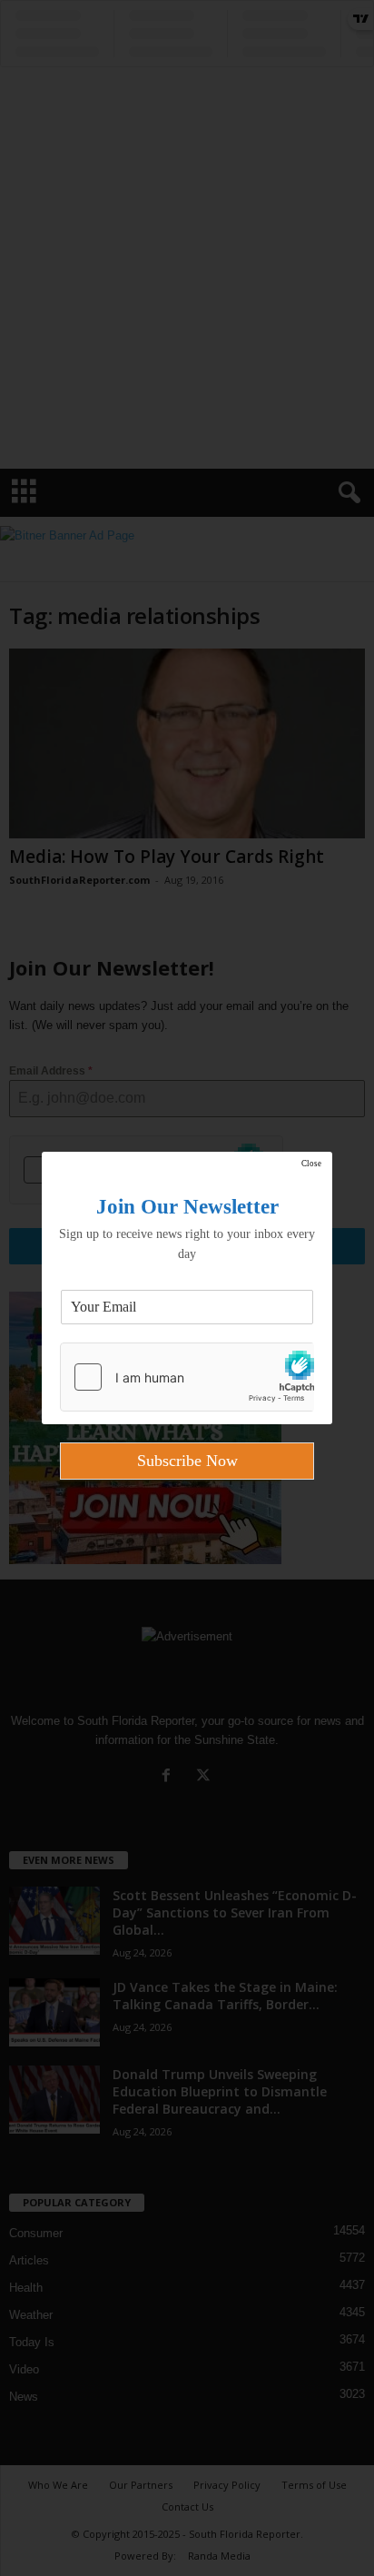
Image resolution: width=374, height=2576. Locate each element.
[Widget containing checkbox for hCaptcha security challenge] (187, 1377)
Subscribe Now (187, 1461)
